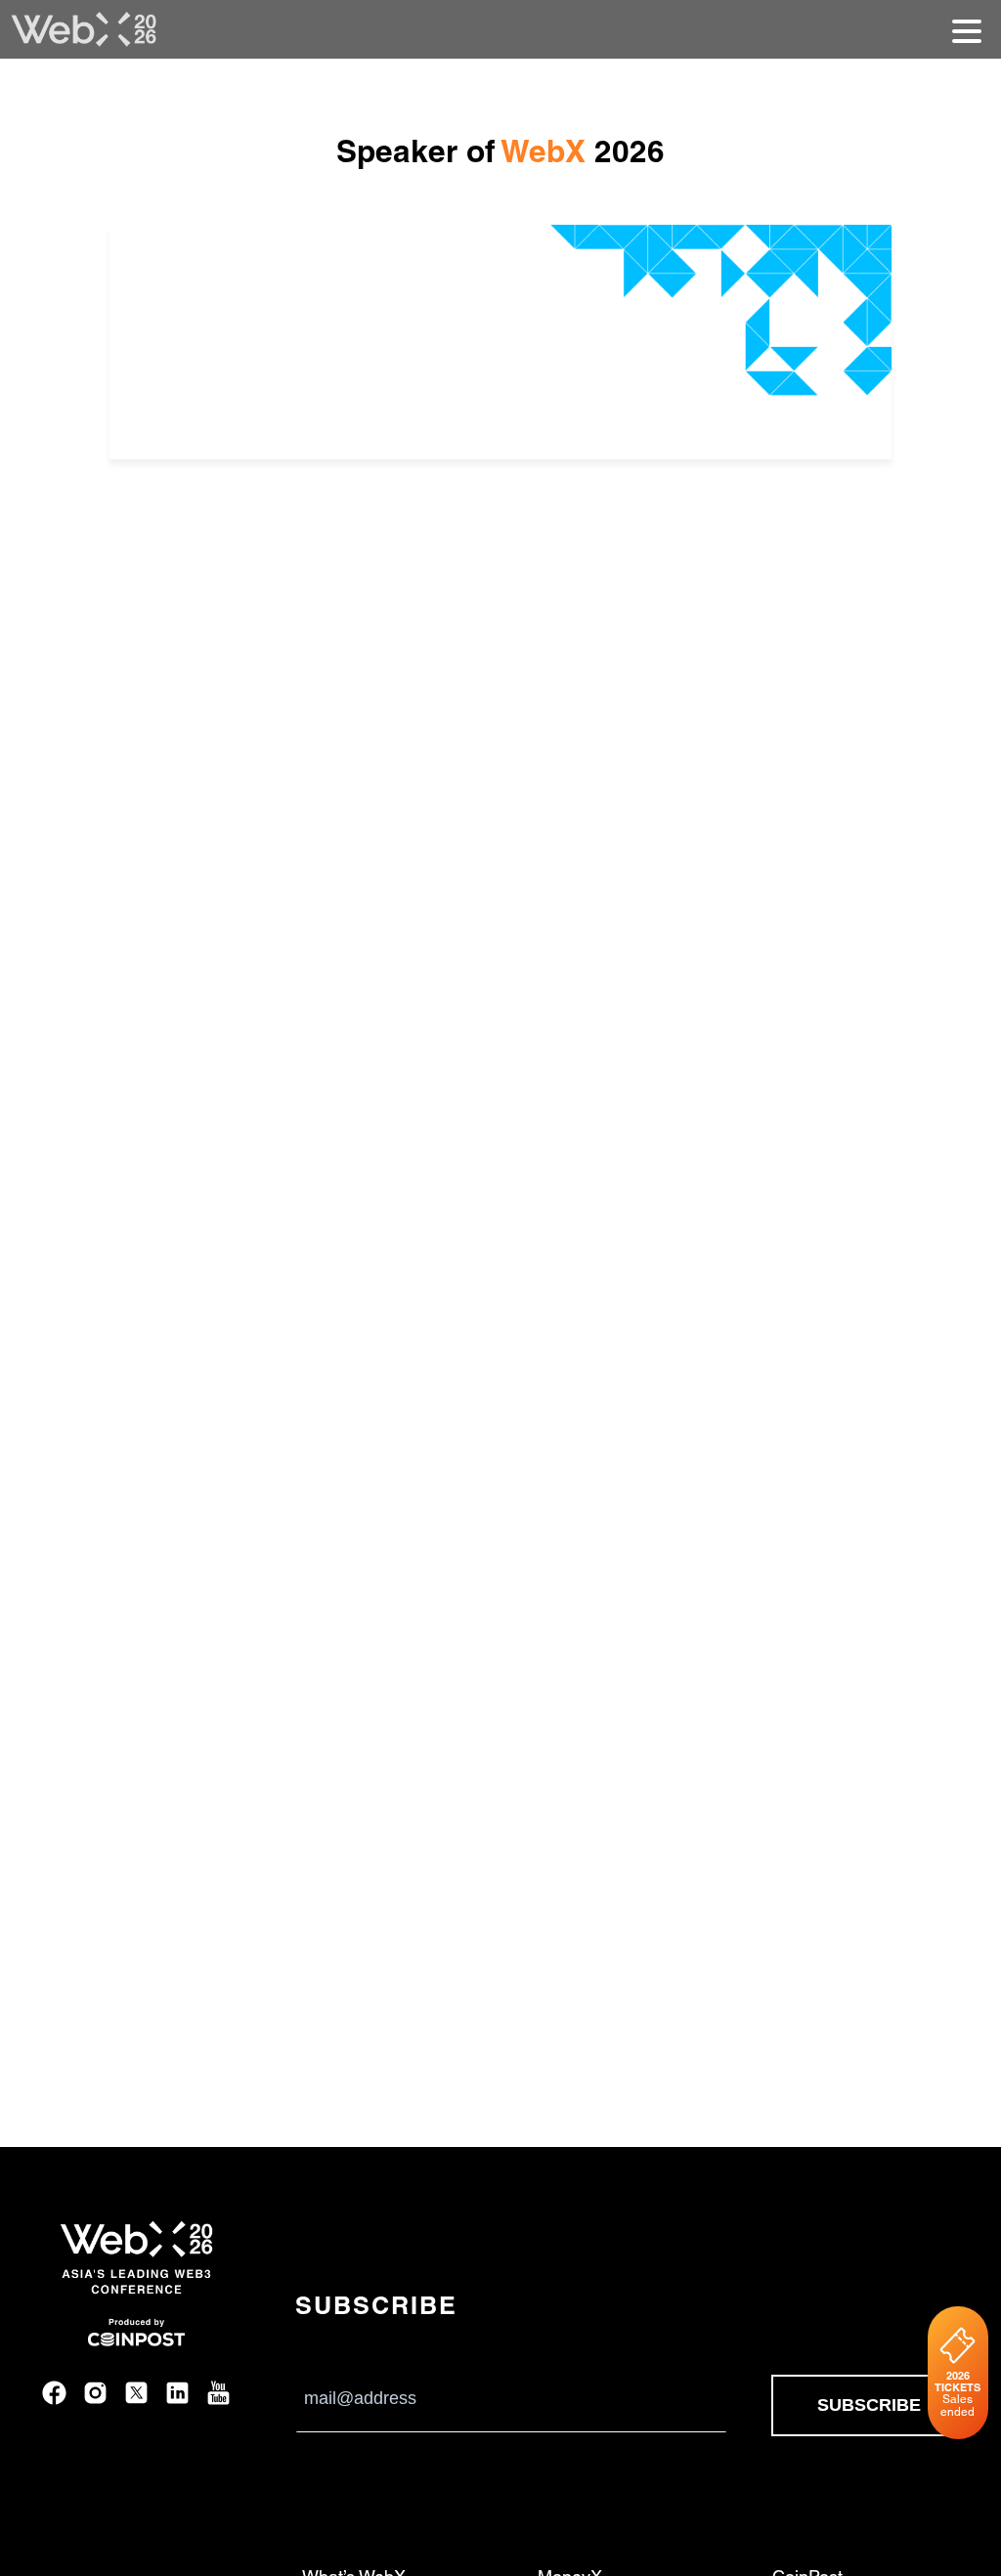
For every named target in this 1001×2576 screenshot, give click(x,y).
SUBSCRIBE (869, 2405)
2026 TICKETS (957, 2394)
